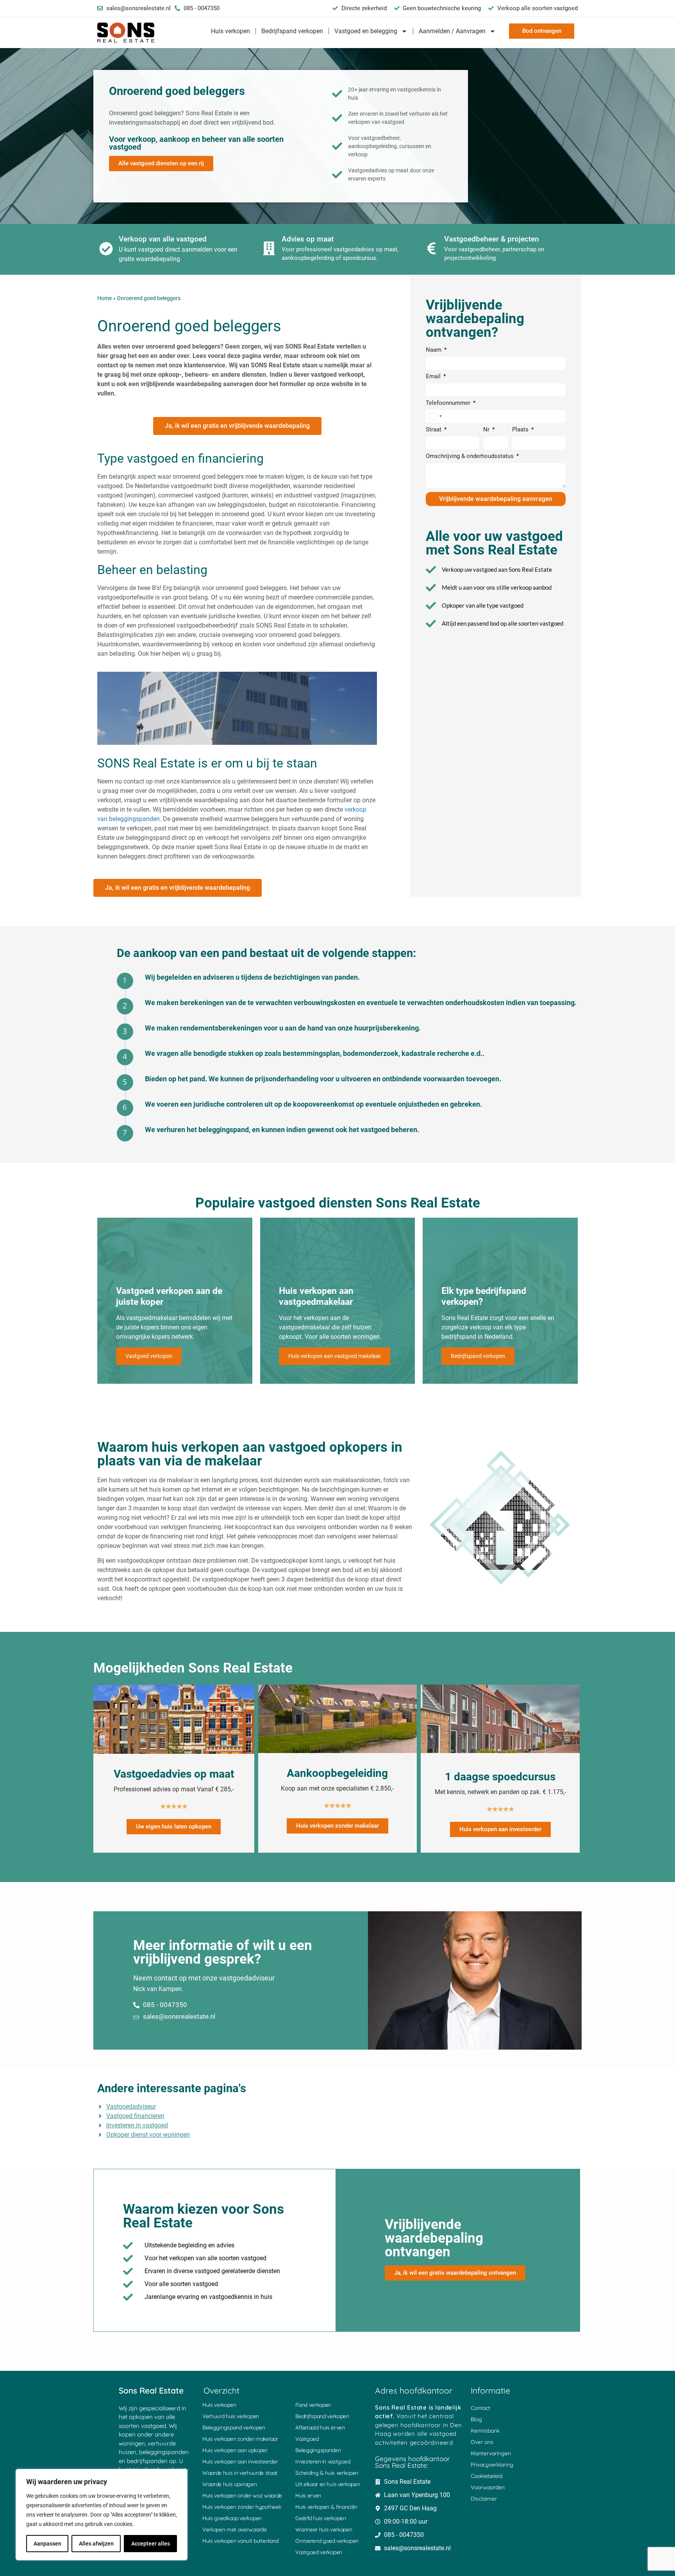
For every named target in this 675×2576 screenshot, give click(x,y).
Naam (434, 350)
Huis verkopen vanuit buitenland (240, 2541)
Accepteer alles (151, 2544)
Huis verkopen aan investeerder (240, 2462)
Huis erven (308, 2495)
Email (434, 377)
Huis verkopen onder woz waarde (242, 2495)
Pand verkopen (313, 2405)
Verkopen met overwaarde (235, 2529)
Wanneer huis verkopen (324, 2529)
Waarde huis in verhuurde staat (240, 2473)
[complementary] (102, 2515)
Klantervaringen (491, 2453)
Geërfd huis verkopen (321, 2518)
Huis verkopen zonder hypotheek (242, 2507)
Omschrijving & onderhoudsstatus (471, 456)
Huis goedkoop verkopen (232, 2518)
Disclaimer (484, 2499)
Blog (476, 2419)
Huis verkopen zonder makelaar (240, 2439)
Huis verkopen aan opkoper (235, 2450)
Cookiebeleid (487, 2476)
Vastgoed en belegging (366, 31)
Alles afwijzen (96, 2544)
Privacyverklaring (492, 2465)
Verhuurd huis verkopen (231, 2416)
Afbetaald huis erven (320, 2428)
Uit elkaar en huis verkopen (328, 2484)
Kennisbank (485, 2431)
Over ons (482, 2442)
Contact (480, 2408)
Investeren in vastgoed (323, 2462)
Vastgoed (307, 2439)
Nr (487, 430)
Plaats (521, 430)
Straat (434, 430)
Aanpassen (47, 2544)
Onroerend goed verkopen (327, 2541)
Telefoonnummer (449, 403)
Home (104, 298)
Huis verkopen (230, 31)
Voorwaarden (488, 2487)
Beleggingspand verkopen (234, 2428)
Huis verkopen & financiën (326, 2507)
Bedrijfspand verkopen (292, 31)
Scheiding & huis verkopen (327, 2473)
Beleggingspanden (318, 2450)
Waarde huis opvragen (230, 2484)
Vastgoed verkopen (319, 2552)
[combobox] (435, 416)
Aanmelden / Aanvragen (452, 31)
